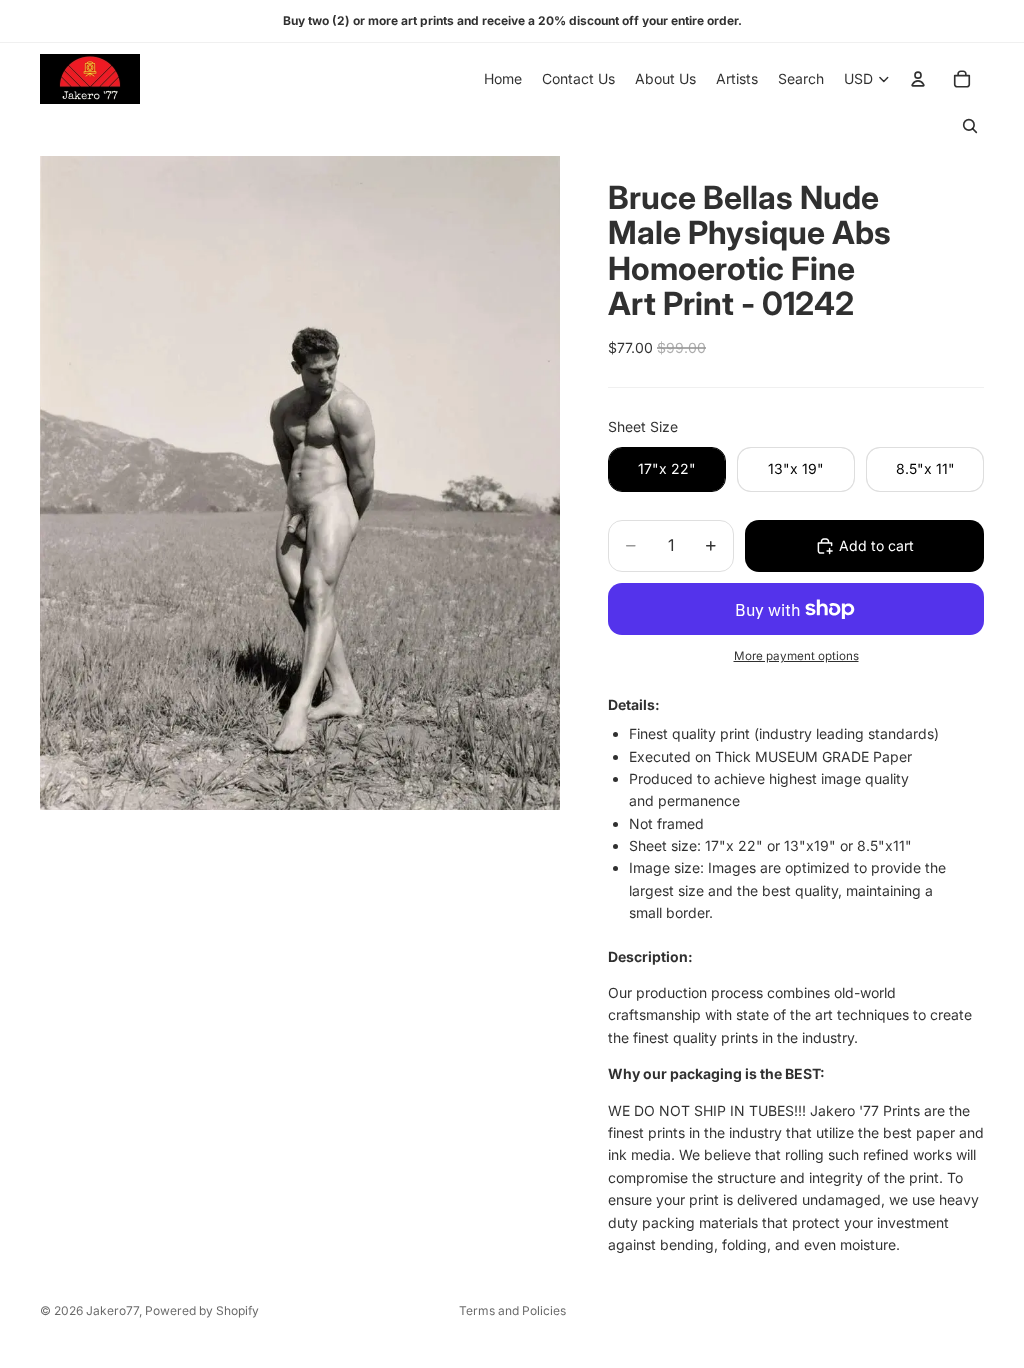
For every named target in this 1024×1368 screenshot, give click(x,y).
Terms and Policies (512, 1310)
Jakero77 (112, 1310)
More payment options (796, 656)
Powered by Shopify (202, 1310)
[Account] (918, 79)
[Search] (970, 126)
